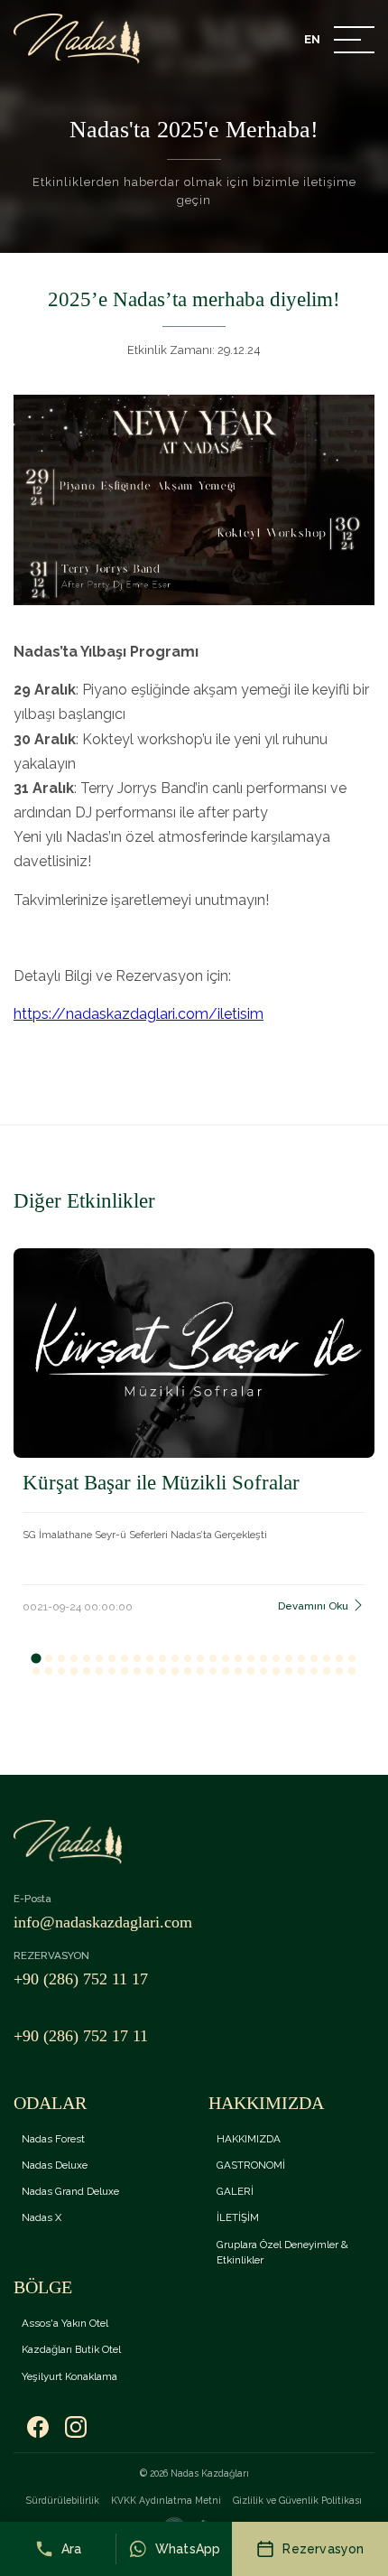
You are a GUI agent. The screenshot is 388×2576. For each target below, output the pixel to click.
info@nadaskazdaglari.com (103, 1922)
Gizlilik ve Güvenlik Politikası (297, 2500)
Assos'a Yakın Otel (65, 2323)
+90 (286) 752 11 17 (81, 1979)
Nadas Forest (53, 2139)
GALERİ (235, 2191)
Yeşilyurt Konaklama (69, 2376)
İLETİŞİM (238, 2217)
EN (312, 39)
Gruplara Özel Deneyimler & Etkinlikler (282, 2252)
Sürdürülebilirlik (63, 2500)
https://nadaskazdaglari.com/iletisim (139, 1014)
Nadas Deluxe (55, 2165)
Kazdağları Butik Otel (71, 2349)
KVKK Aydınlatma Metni (166, 2500)
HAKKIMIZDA (249, 2139)
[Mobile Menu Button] (354, 42)
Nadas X (42, 2217)
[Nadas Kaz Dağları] (77, 39)
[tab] (36, 1658)
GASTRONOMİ (251, 2165)
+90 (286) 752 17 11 (81, 2036)
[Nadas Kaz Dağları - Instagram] (76, 2428)
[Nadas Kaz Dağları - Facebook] (38, 2428)
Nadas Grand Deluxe (70, 2191)
